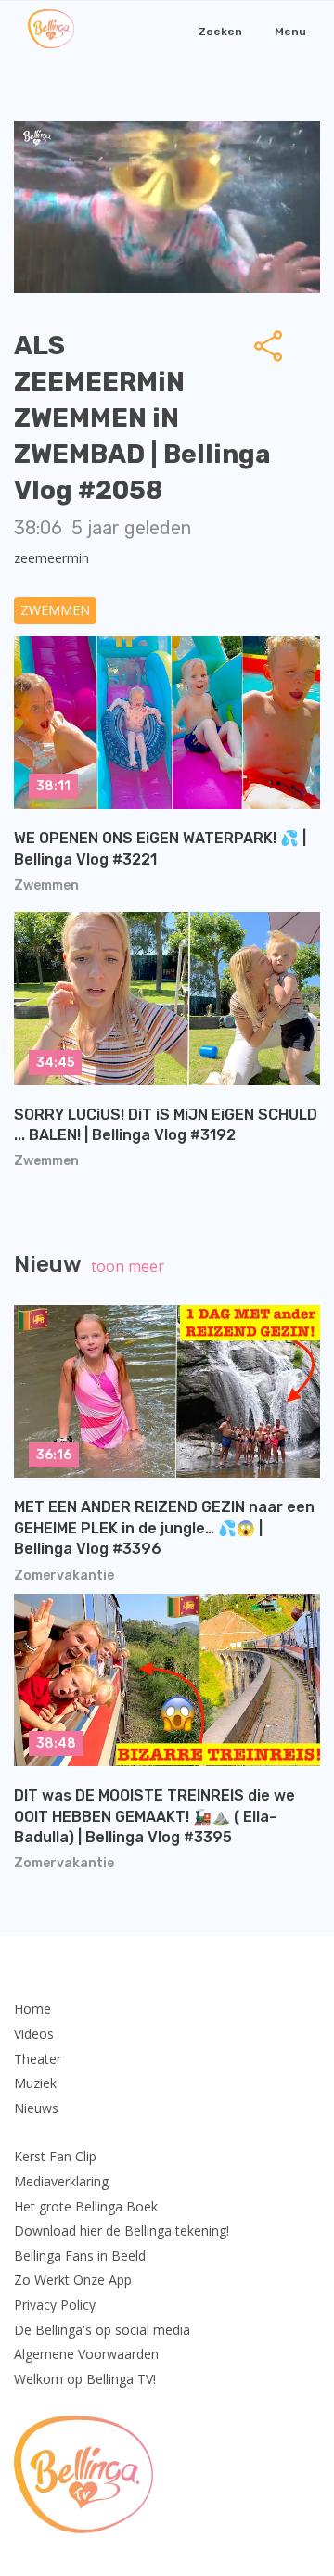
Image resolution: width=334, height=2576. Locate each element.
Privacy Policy (55, 2305)
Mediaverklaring (61, 2181)
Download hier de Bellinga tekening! (122, 2230)
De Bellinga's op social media (102, 2330)
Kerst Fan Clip (55, 2156)
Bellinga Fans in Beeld (80, 2256)
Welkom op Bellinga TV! (85, 2379)
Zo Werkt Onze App (73, 2280)
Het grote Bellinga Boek (86, 2206)
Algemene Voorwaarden (86, 2354)
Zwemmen (55, 610)
